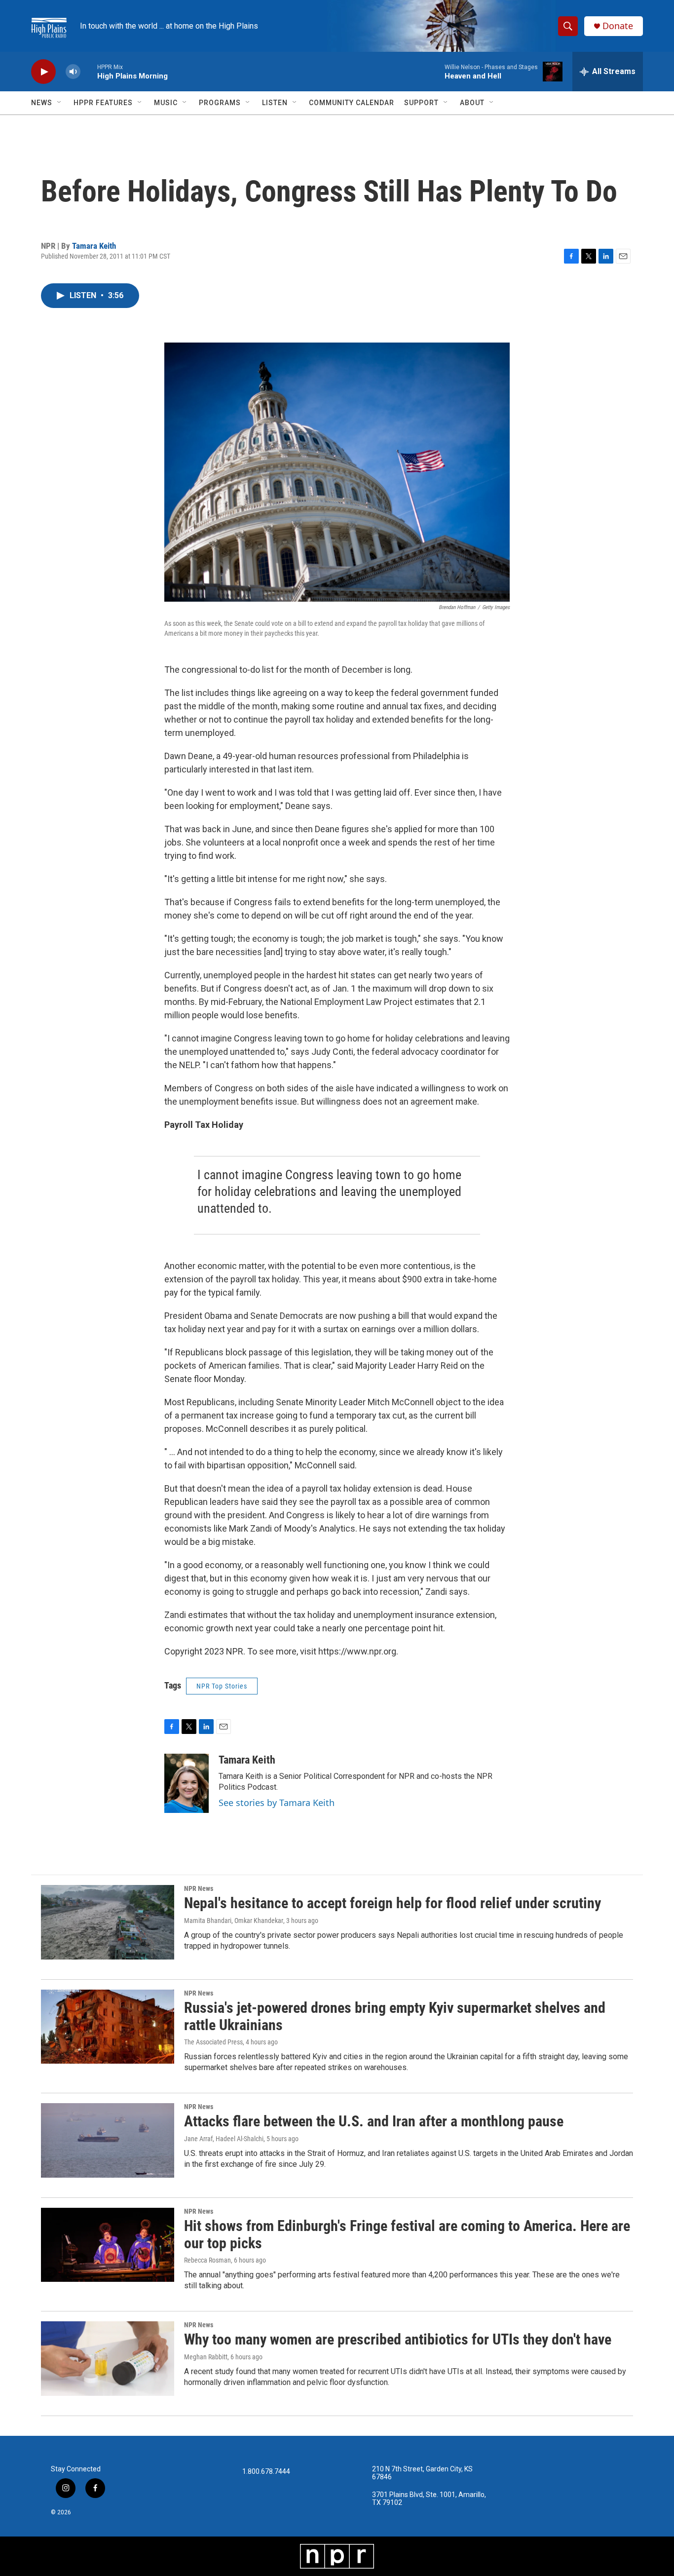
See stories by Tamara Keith (277, 1803)
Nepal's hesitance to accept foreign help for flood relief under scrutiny (393, 1903)
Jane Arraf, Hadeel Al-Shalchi (224, 2139)
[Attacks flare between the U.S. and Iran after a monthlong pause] (108, 2140)
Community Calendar (352, 103)
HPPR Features (103, 103)
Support (421, 103)
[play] (43, 72)
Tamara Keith (94, 246)
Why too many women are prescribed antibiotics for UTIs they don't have (398, 2339)
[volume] (73, 72)
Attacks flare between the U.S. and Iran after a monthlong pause (374, 2121)
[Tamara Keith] (187, 1783)
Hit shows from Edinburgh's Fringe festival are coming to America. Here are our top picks (407, 2234)
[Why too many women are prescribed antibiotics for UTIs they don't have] (108, 2358)
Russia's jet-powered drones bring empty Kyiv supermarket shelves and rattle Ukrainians (395, 2016)
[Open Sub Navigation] (60, 103)
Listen (275, 103)
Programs (220, 103)
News (42, 103)
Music (166, 103)
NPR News (199, 1888)
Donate (618, 26)
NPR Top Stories (222, 1686)
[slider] (89, 71)
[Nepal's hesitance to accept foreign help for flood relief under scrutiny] (108, 1922)
